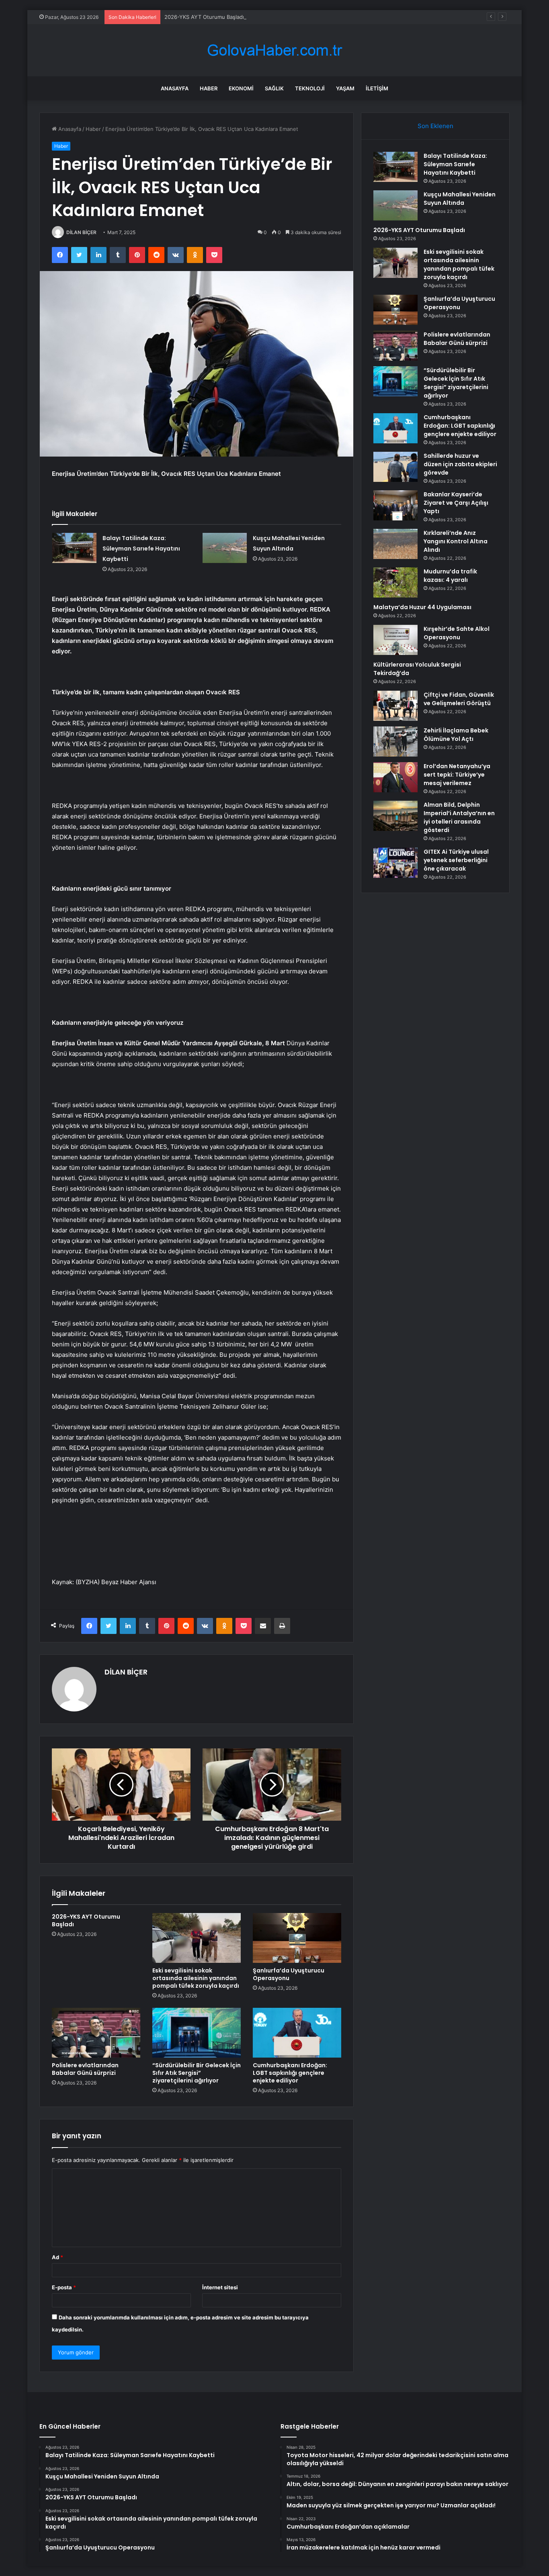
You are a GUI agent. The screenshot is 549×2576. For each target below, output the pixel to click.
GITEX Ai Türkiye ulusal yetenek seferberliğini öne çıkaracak (456, 860)
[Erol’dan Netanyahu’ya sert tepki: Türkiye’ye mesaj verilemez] (395, 777)
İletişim (377, 88)
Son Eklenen (435, 126)
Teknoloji (310, 88)
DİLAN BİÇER (81, 232)
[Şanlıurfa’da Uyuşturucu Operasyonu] (297, 1938)
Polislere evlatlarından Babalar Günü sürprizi (85, 2069)
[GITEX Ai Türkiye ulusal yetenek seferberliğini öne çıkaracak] (395, 863)
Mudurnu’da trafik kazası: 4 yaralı (450, 576)
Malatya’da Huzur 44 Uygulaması (422, 607)
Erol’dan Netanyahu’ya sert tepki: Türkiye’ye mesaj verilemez (457, 775)
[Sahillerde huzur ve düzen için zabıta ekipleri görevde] (395, 467)
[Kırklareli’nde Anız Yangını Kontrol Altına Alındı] (395, 544)
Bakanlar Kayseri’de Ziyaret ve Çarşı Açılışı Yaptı (456, 503)
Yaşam (345, 88)
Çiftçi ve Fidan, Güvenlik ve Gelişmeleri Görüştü (459, 699)
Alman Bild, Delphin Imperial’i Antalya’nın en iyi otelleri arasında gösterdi (459, 817)
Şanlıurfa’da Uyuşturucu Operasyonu (289, 1974)
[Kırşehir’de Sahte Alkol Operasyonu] (395, 640)
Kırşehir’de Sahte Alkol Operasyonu (457, 633)
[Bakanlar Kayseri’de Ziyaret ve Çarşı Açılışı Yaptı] (395, 505)
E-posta (64, 2287)
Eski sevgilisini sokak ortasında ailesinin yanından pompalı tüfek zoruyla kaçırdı (196, 1978)
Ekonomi (241, 88)
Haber (209, 88)
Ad (57, 2257)
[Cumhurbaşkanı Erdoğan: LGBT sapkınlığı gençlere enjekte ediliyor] (297, 2033)
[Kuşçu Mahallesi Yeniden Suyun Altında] (225, 548)
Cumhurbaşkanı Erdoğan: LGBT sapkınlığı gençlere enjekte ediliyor (290, 2073)
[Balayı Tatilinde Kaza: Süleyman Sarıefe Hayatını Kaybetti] (74, 548)
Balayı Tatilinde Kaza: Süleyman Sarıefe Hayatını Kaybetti (141, 549)
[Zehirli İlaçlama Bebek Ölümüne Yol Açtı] (395, 741)
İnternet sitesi (220, 2287)
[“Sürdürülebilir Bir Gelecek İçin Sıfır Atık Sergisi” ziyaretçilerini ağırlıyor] (197, 2033)
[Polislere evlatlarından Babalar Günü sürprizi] (96, 2033)
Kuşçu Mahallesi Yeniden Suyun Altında (460, 199)
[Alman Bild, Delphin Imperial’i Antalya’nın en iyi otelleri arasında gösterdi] (395, 816)
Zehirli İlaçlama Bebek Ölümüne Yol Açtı (456, 735)
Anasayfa (175, 88)
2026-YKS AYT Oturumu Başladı (204, 17)
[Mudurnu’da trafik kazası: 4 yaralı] (395, 582)
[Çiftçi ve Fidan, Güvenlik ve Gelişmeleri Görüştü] (395, 706)
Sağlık (274, 88)
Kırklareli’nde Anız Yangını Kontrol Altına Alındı (456, 541)
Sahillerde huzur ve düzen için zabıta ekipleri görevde (460, 464)
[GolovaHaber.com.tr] (274, 50)
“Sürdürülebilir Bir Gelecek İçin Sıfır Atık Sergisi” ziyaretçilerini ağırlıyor (197, 2073)
